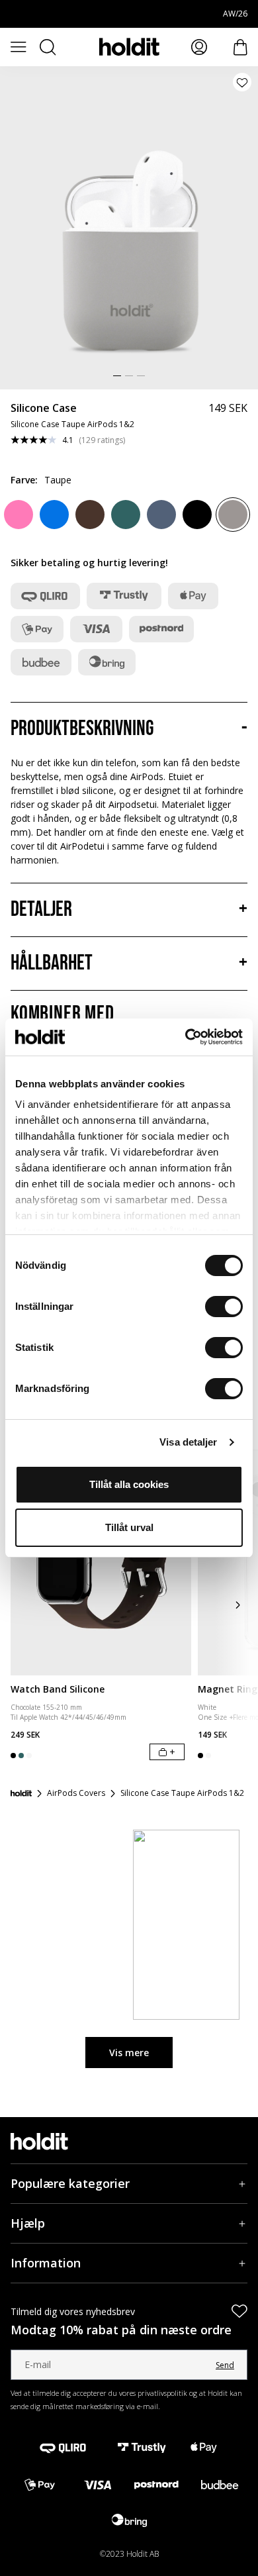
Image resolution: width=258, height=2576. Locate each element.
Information (46, 2263)
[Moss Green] (126, 515)
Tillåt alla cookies (129, 1484)
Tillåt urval (129, 1527)
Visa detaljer (188, 1442)
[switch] (224, 1307)
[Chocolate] (90, 515)
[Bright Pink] (19, 515)
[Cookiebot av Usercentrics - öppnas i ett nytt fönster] (186, 1037)
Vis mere (129, 2053)
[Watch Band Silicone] (101, 1562)
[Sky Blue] (54, 515)
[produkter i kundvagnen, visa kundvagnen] (240, 47)
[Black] (197, 515)
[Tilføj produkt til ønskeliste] (242, 82)
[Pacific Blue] (161, 515)
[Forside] (21, 1793)
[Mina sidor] (199, 47)
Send (225, 2365)
